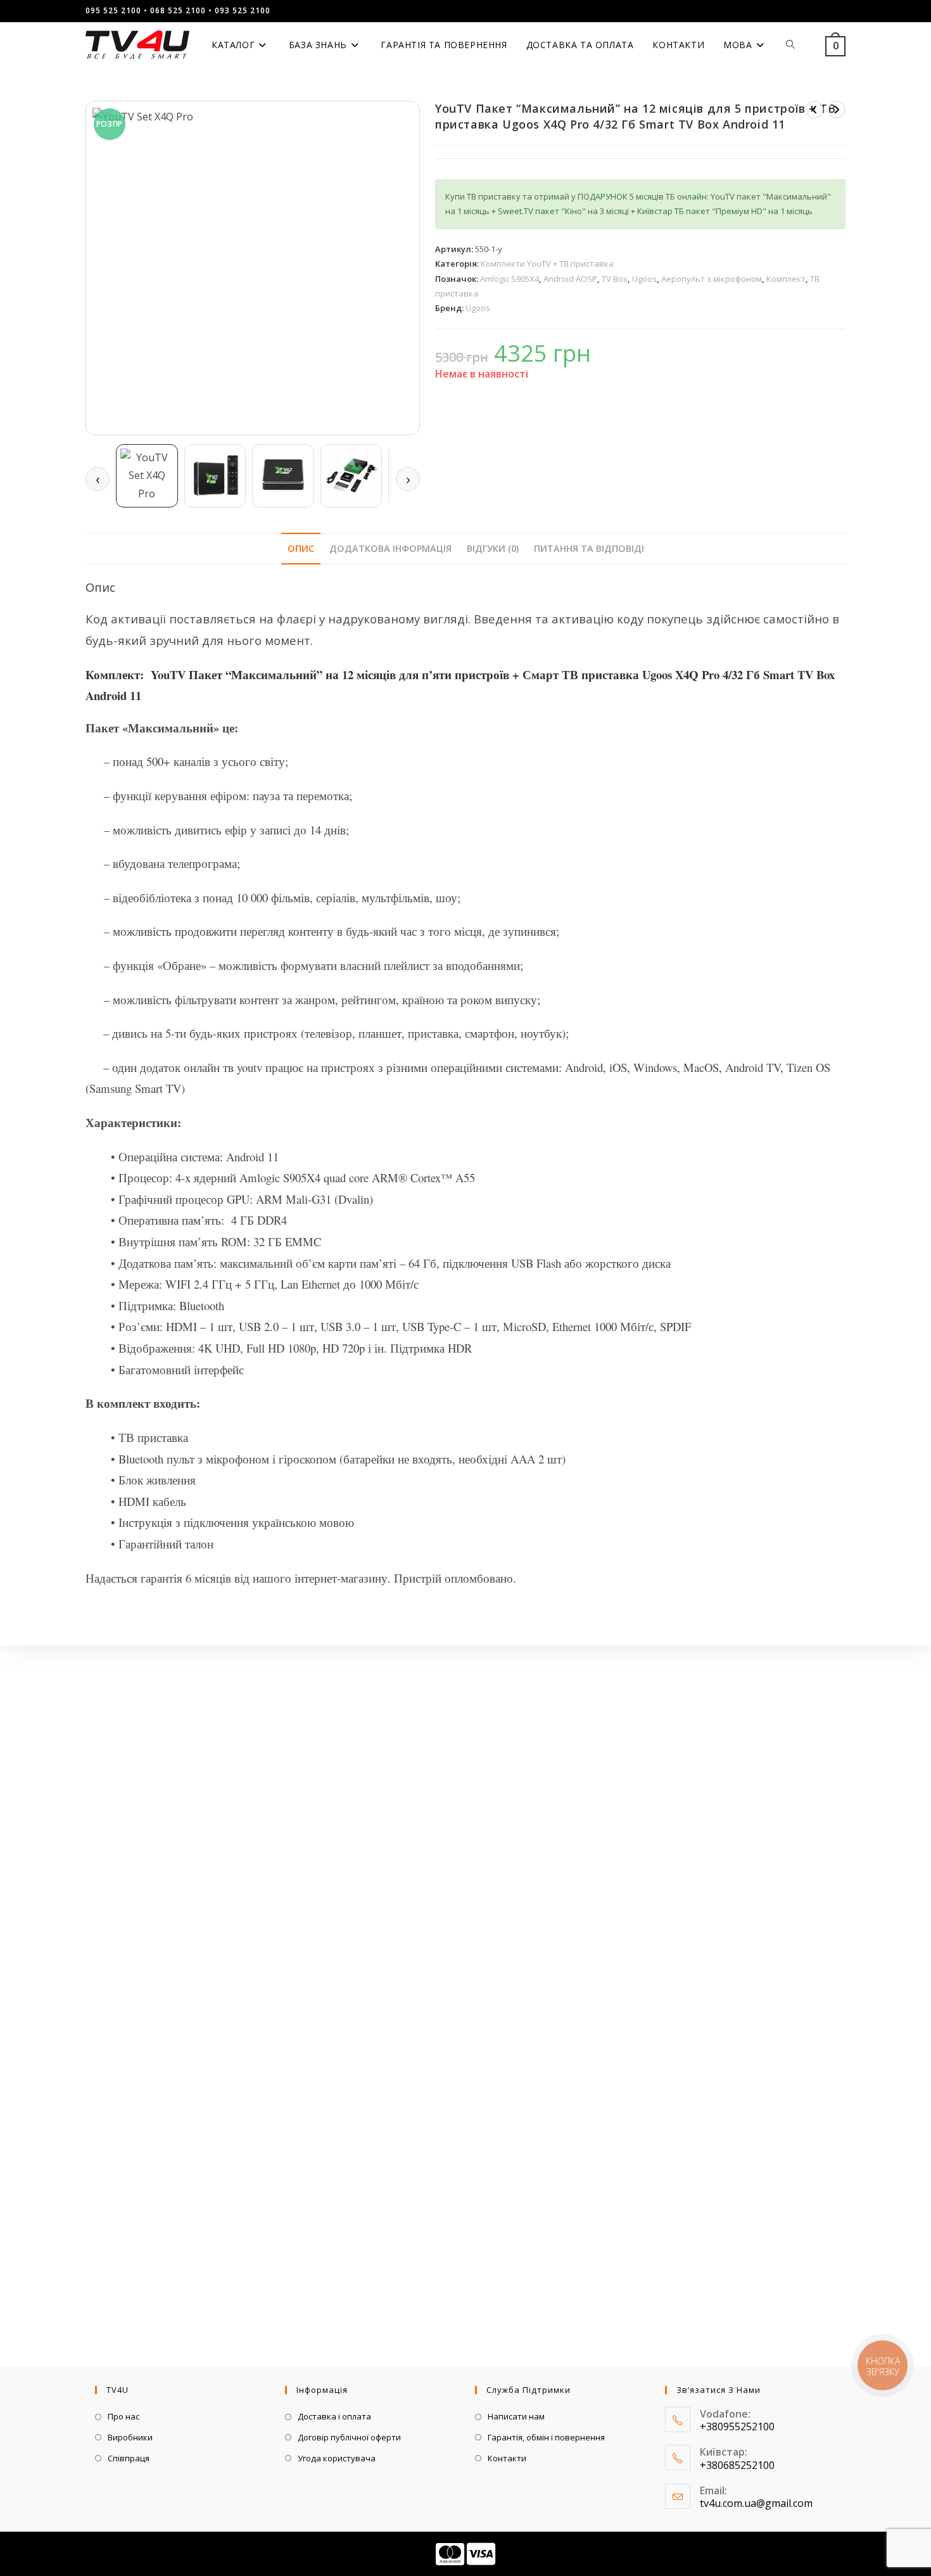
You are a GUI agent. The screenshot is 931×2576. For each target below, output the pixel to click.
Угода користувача (337, 2458)
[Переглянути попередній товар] (814, 110)
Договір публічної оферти (349, 2437)
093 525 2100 (243, 10)
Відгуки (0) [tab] (493, 548)
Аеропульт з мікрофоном (712, 279)
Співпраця (129, 2458)
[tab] (147, 476)
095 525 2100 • (117, 10)
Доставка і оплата (334, 2416)
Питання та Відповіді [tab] (589, 548)
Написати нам (516, 2416)
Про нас (123, 2416)
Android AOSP (570, 279)
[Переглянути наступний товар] (837, 110)
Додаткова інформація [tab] (390, 548)
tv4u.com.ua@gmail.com (756, 2503)
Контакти (507, 2458)
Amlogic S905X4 (510, 279)
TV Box (615, 279)
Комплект (786, 279)
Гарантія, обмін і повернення (546, 2437)
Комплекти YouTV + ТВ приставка (547, 264)
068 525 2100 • (181, 10)
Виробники (130, 2437)
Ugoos (644, 279)
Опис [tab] (301, 548)
